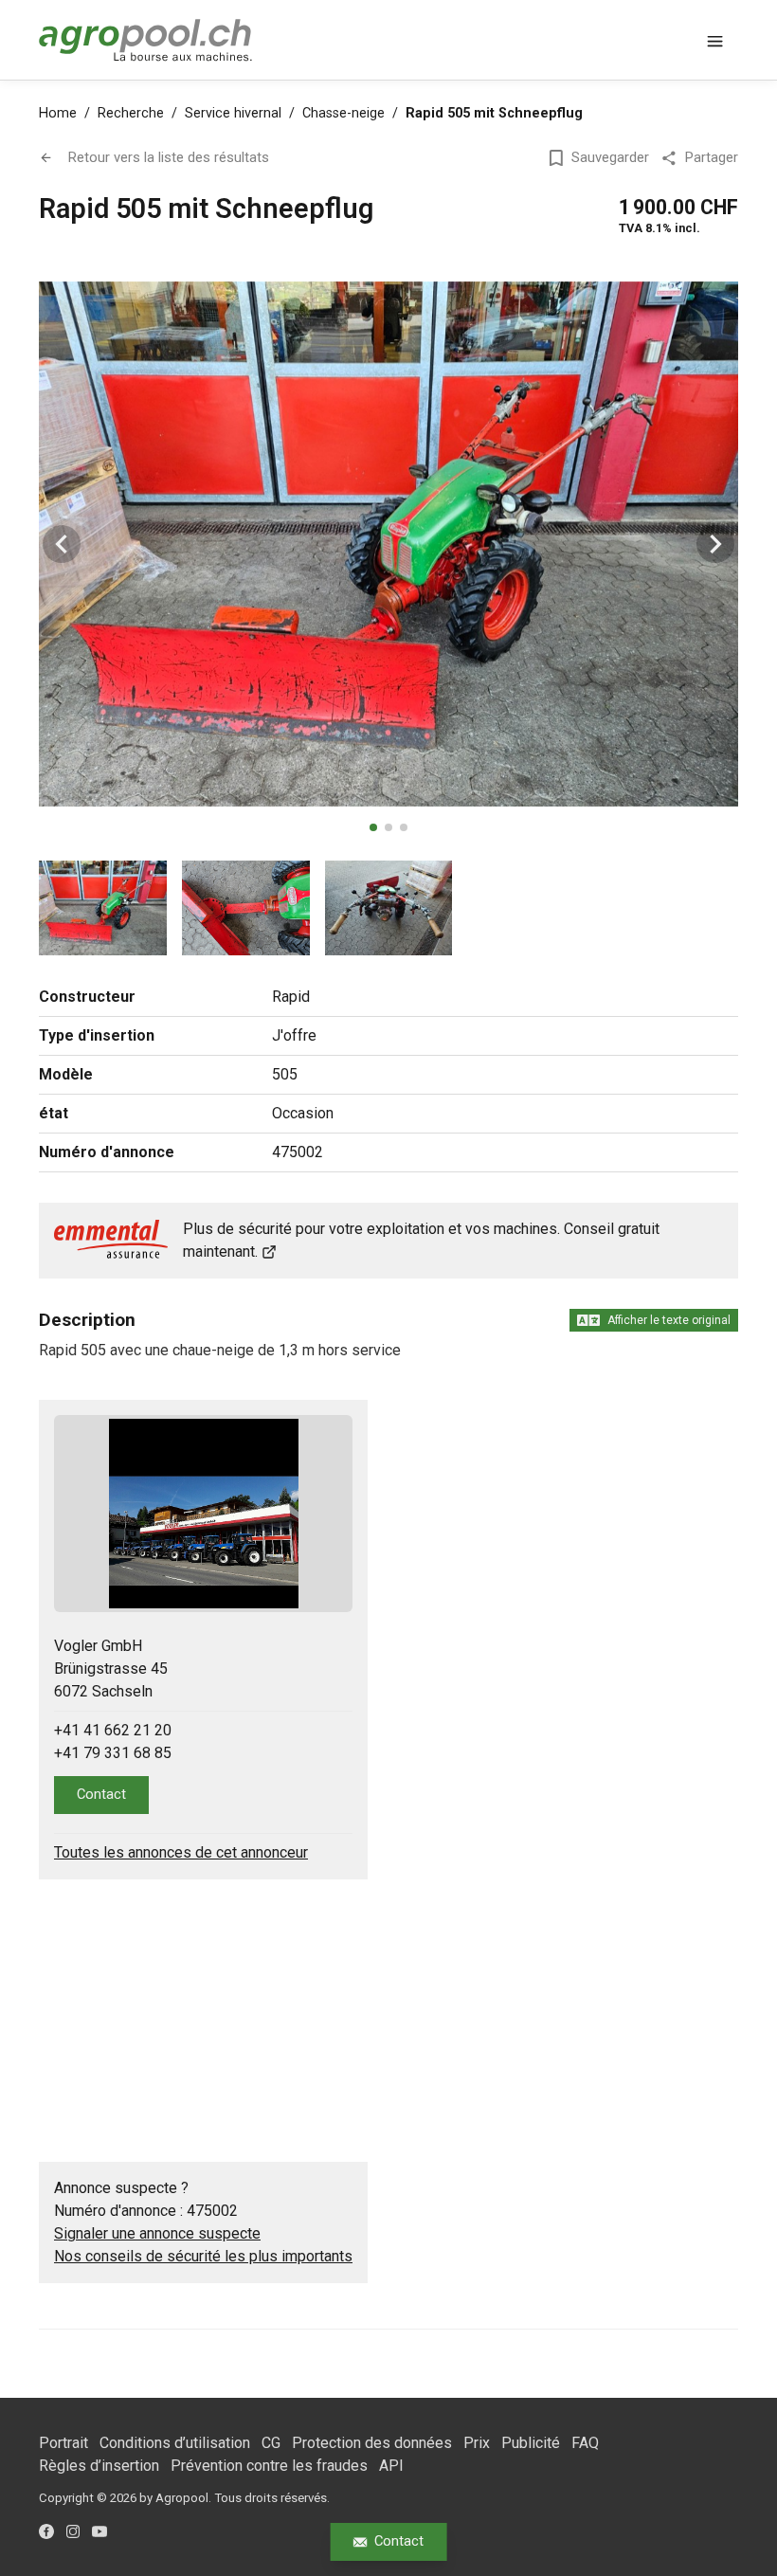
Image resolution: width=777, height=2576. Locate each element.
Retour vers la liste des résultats (169, 157)
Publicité (531, 2443)
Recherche (131, 113)
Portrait (63, 2443)
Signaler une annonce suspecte (157, 2233)
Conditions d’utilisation (175, 2443)
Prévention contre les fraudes (269, 2466)
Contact (399, 2541)
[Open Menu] (715, 40)
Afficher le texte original (669, 1320)
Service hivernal (233, 113)
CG (271, 2443)
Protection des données (372, 2443)
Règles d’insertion (99, 2466)
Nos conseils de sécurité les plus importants (203, 2256)
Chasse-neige (343, 113)
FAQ (585, 2443)
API (391, 2466)
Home (58, 113)
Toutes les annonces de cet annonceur (181, 1852)
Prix (477, 2443)
